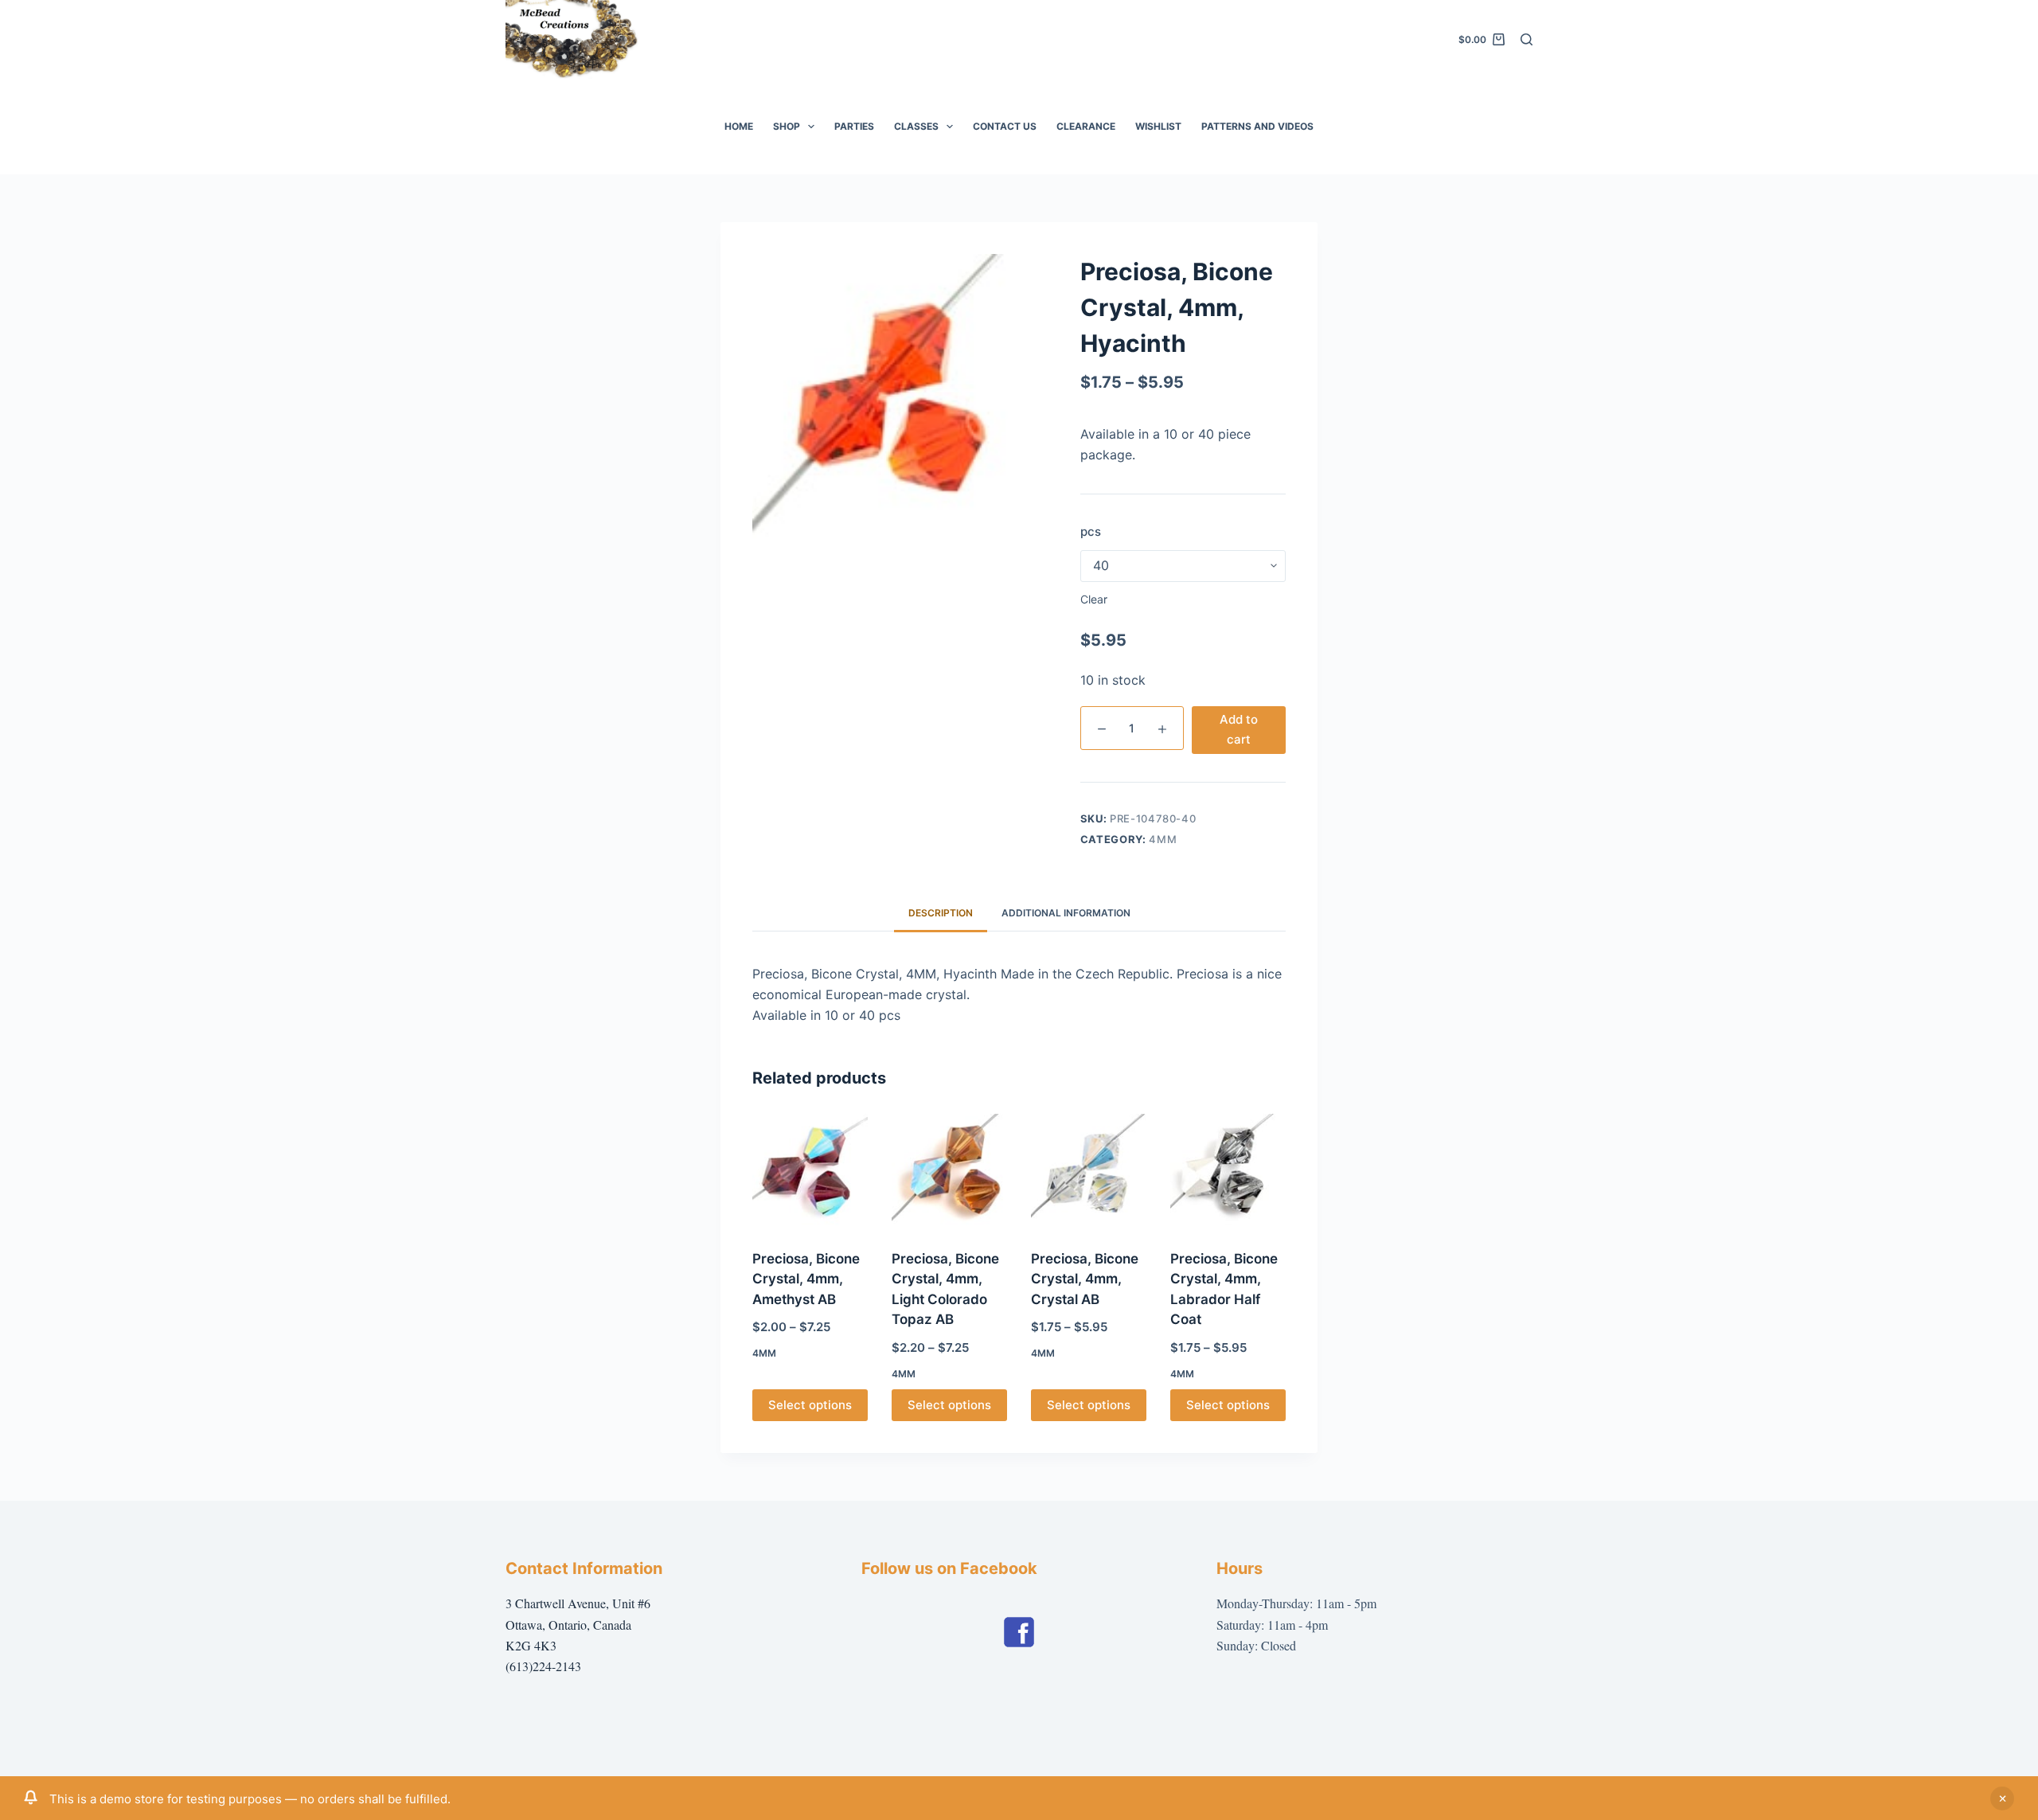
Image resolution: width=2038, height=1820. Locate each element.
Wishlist (1158, 126)
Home (739, 126)
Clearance (1086, 126)
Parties (854, 126)
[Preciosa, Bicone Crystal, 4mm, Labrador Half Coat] (1228, 1172)
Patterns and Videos (1257, 126)
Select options (810, 1405)
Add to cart (1239, 729)
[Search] (1527, 39)
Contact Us (1005, 126)
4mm (1163, 839)
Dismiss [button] (2002, 1799)
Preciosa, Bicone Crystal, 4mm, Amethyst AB (806, 1279)
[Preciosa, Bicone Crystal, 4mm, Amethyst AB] (810, 1172)
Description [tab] (941, 913)
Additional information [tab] (1066, 913)
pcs (1091, 531)
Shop (787, 126)
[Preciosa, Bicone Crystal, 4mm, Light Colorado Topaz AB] (949, 1172)
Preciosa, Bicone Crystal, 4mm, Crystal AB (1085, 1279)
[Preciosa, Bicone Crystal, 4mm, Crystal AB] (1089, 1172)
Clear (1094, 599)
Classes (916, 126)
